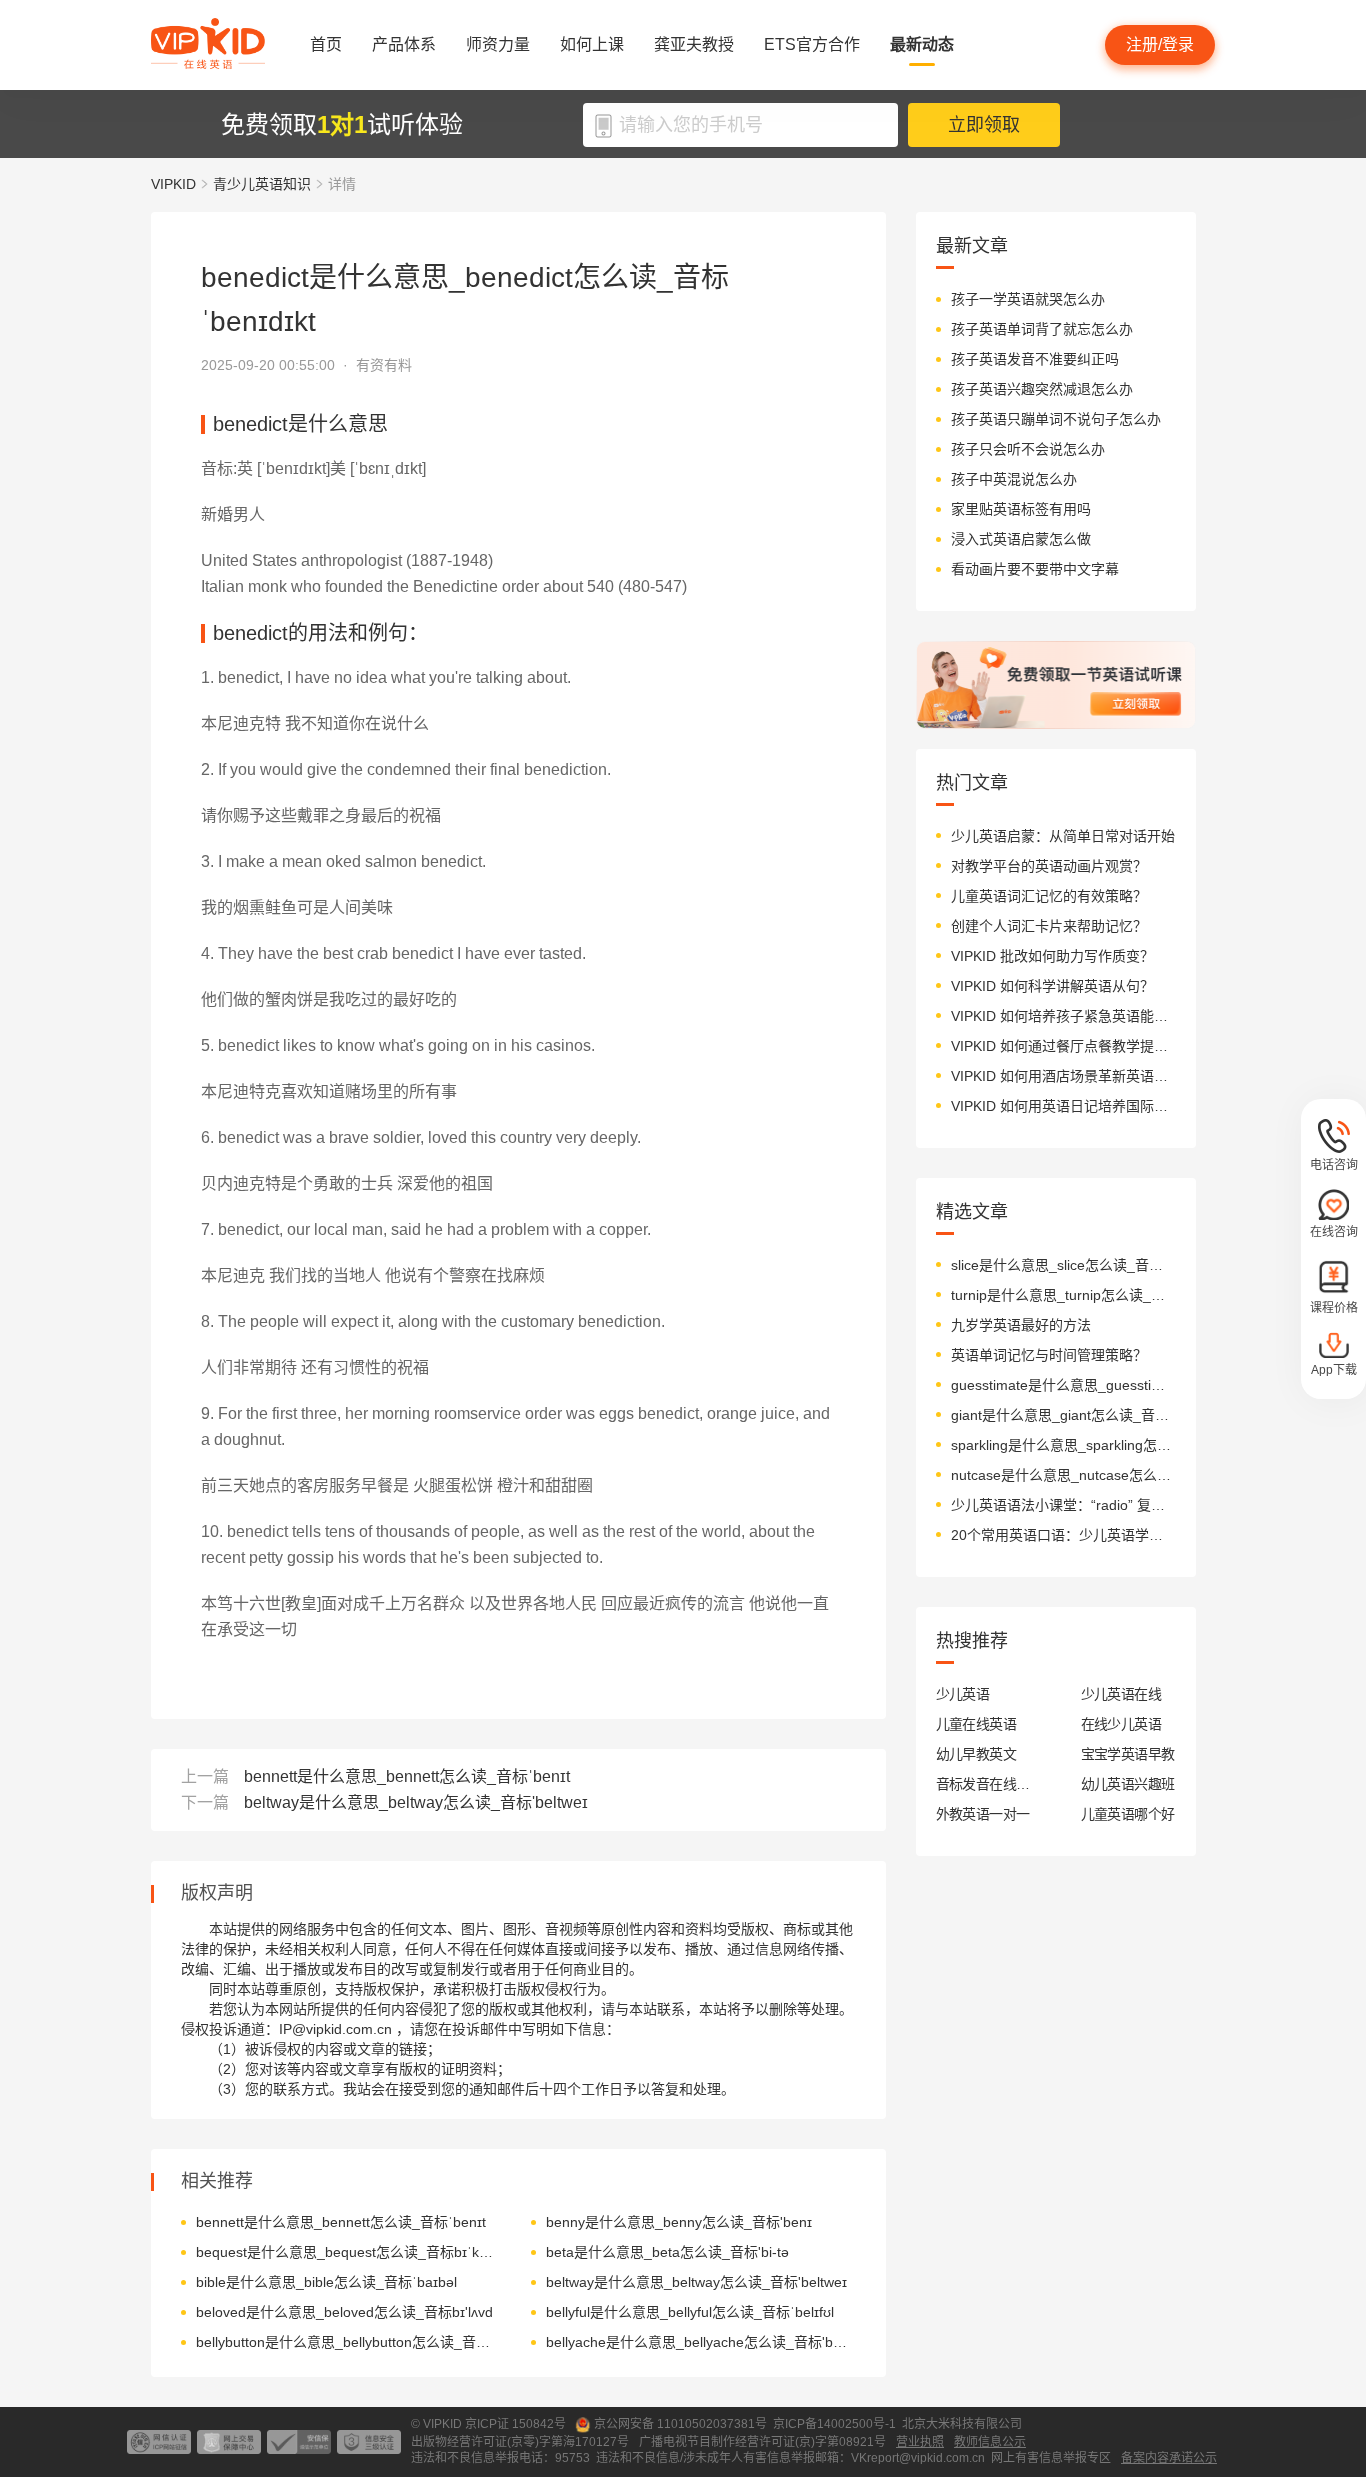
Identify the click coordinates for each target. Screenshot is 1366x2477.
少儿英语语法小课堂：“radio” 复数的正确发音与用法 (1063, 1505)
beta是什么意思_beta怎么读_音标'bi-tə (667, 2252)
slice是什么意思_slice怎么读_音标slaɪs (1063, 1265)
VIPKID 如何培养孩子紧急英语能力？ (1063, 1016)
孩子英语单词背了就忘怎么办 (1042, 329)
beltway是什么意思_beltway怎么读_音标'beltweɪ (416, 1802)
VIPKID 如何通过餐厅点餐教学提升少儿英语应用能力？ (1063, 1046)
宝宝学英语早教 (1128, 1754)
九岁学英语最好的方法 (1021, 1325)
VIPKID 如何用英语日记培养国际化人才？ (1063, 1106)
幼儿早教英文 (976, 1754)
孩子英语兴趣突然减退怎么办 (1042, 389)
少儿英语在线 (1121, 1694)
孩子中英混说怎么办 (1014, 479)
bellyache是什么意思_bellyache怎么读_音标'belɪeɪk (698, 2342)
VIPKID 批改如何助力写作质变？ (1052, 956)
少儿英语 (963, 1694)
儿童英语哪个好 (1128, 1814)
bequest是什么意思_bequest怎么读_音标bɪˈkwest (348, 2252)
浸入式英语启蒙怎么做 (1021, 539)
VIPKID (173, 184)
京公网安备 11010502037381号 (680, 2424)
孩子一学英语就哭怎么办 (1028, 299)
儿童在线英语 (976, 1724)
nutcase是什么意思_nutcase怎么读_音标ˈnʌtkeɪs (1063, 1475)
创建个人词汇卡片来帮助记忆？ (1049, 926)
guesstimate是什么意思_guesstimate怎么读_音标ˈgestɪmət (1063, 1385)
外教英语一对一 (983, 1814)
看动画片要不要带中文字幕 (1035, 569)
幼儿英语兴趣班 (1128, 1784)
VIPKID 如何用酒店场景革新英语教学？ (1063, 1076)
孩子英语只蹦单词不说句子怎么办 (1056, 419)
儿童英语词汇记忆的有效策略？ (1049, 896)
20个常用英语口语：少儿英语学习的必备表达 (1063, 1535)
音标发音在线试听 (983, 1784)
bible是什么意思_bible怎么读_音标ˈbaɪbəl (326, 2282)
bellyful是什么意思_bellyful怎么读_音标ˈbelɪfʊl (690, 2312)
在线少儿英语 (1121, 1724)
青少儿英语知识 (262, 184)
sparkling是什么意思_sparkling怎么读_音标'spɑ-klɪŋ (1063, 1445)
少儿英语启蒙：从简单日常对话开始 (1063, 836)
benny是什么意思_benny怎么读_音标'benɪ (679, 2222)
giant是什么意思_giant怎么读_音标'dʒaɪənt (1063, 1415)
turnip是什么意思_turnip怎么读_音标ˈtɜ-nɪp (1063, 1295)
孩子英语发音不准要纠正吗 (1035, 359)
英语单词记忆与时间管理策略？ (1049, 1355)
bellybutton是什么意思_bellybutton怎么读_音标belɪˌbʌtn (348, 2342)
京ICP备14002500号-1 (834, 2424)
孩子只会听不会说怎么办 (1028, 449)
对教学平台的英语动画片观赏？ (1049, 866)
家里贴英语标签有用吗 (1021, 509)
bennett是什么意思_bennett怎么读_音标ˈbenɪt (407, 1776)
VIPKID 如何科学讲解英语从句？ (1052, 986)
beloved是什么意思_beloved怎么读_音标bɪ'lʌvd (344, 2312)
